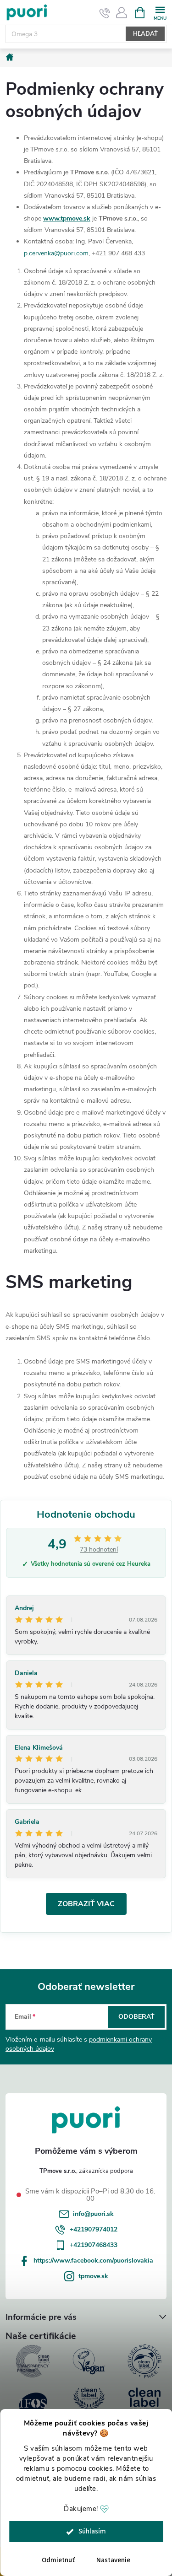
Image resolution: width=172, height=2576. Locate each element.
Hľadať (145, 34)
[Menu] (160, 12)
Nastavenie (113, 2560)
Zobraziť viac (86, 1904)
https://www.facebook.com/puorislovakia (93, 2261)
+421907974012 (94, 2229)
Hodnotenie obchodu (86, 1514)
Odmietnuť (58, 2560)
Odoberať (136, 2017)
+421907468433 (94, 2245)
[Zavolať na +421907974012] (105, 13)
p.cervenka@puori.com (56, 253)
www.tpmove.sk (67, 218)
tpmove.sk (93, 2276)
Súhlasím (92, 2531)
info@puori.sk (93, 2214)
